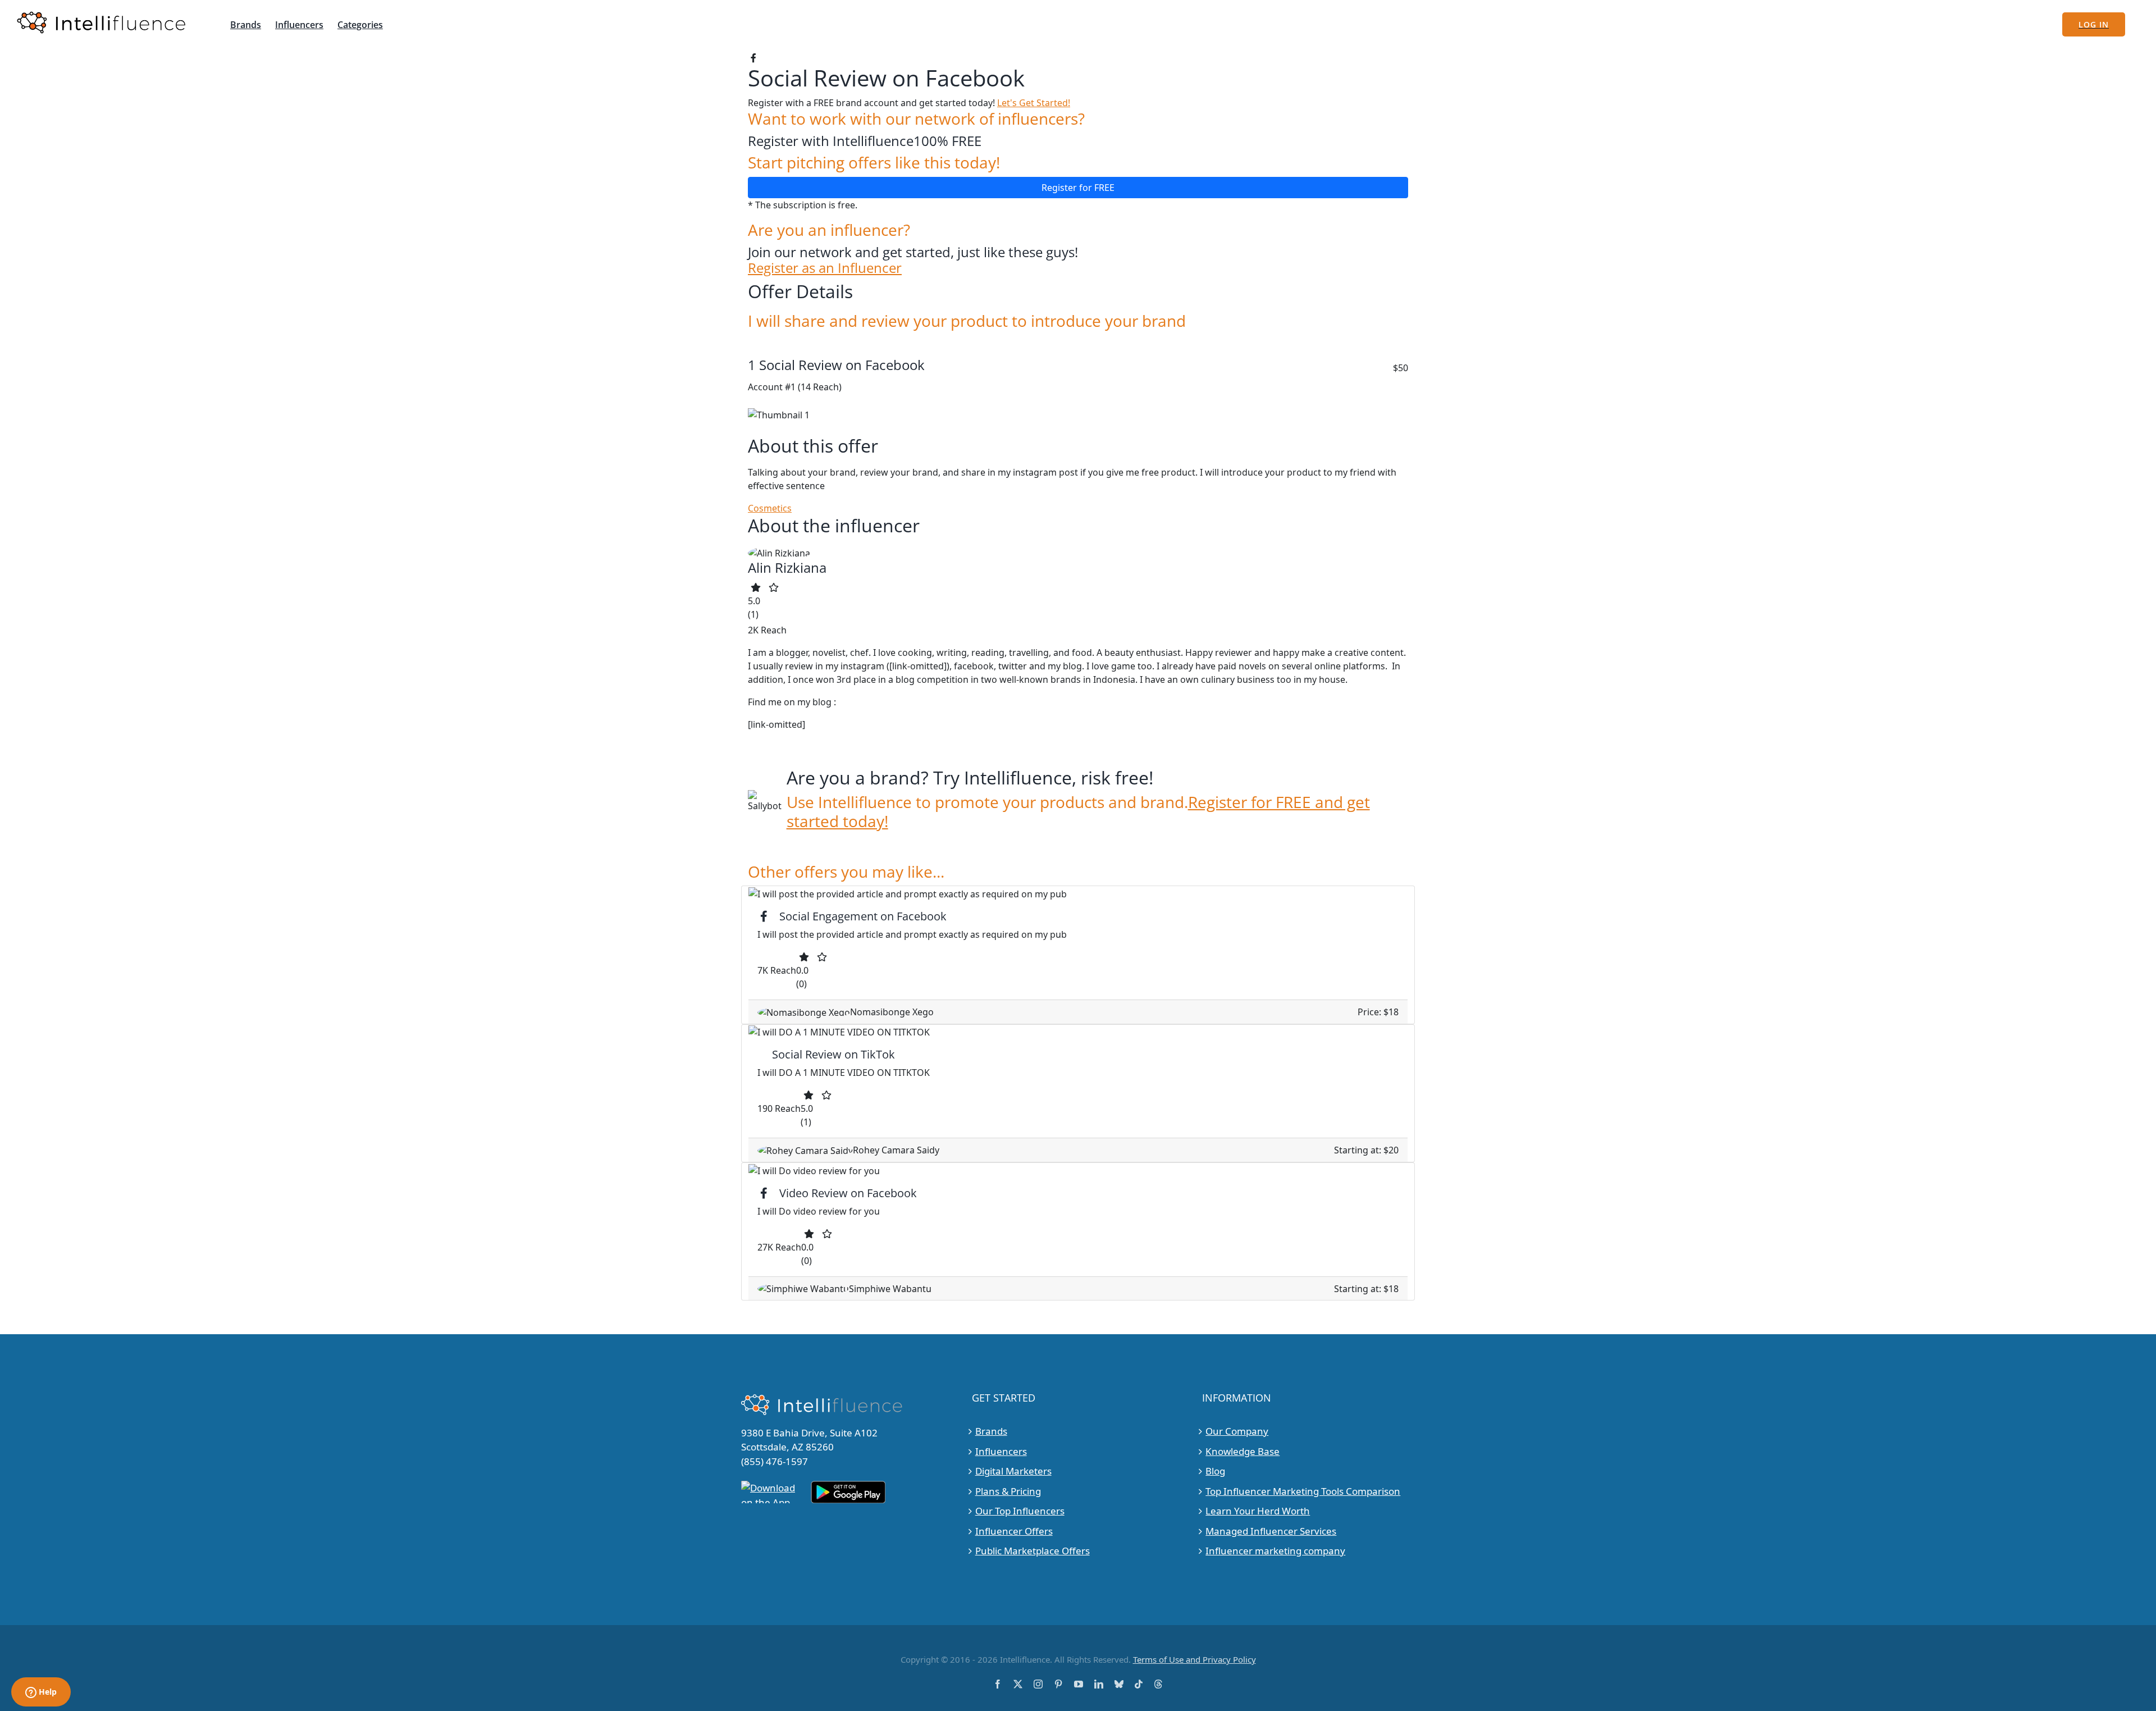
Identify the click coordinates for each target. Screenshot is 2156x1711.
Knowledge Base (1243, 1451)
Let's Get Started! (1034, 103)
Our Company (1237, 1431)
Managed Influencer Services (1271, 1531)
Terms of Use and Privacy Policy (1195, 1659)
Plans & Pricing (1008, 1491)
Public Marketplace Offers (1033, 1551)
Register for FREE (1078, 188)
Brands (991, 1431)
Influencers (1001, 1451)
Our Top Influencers (1020, 1511)
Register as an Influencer (825, 268)
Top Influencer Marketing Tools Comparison (1303, 1491)
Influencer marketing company (1275, 1551)
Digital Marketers (1013, 1471)
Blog (1215, 1471)
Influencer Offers (1014, 1531)
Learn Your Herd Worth (1258, 1511)
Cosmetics (770, 508)
